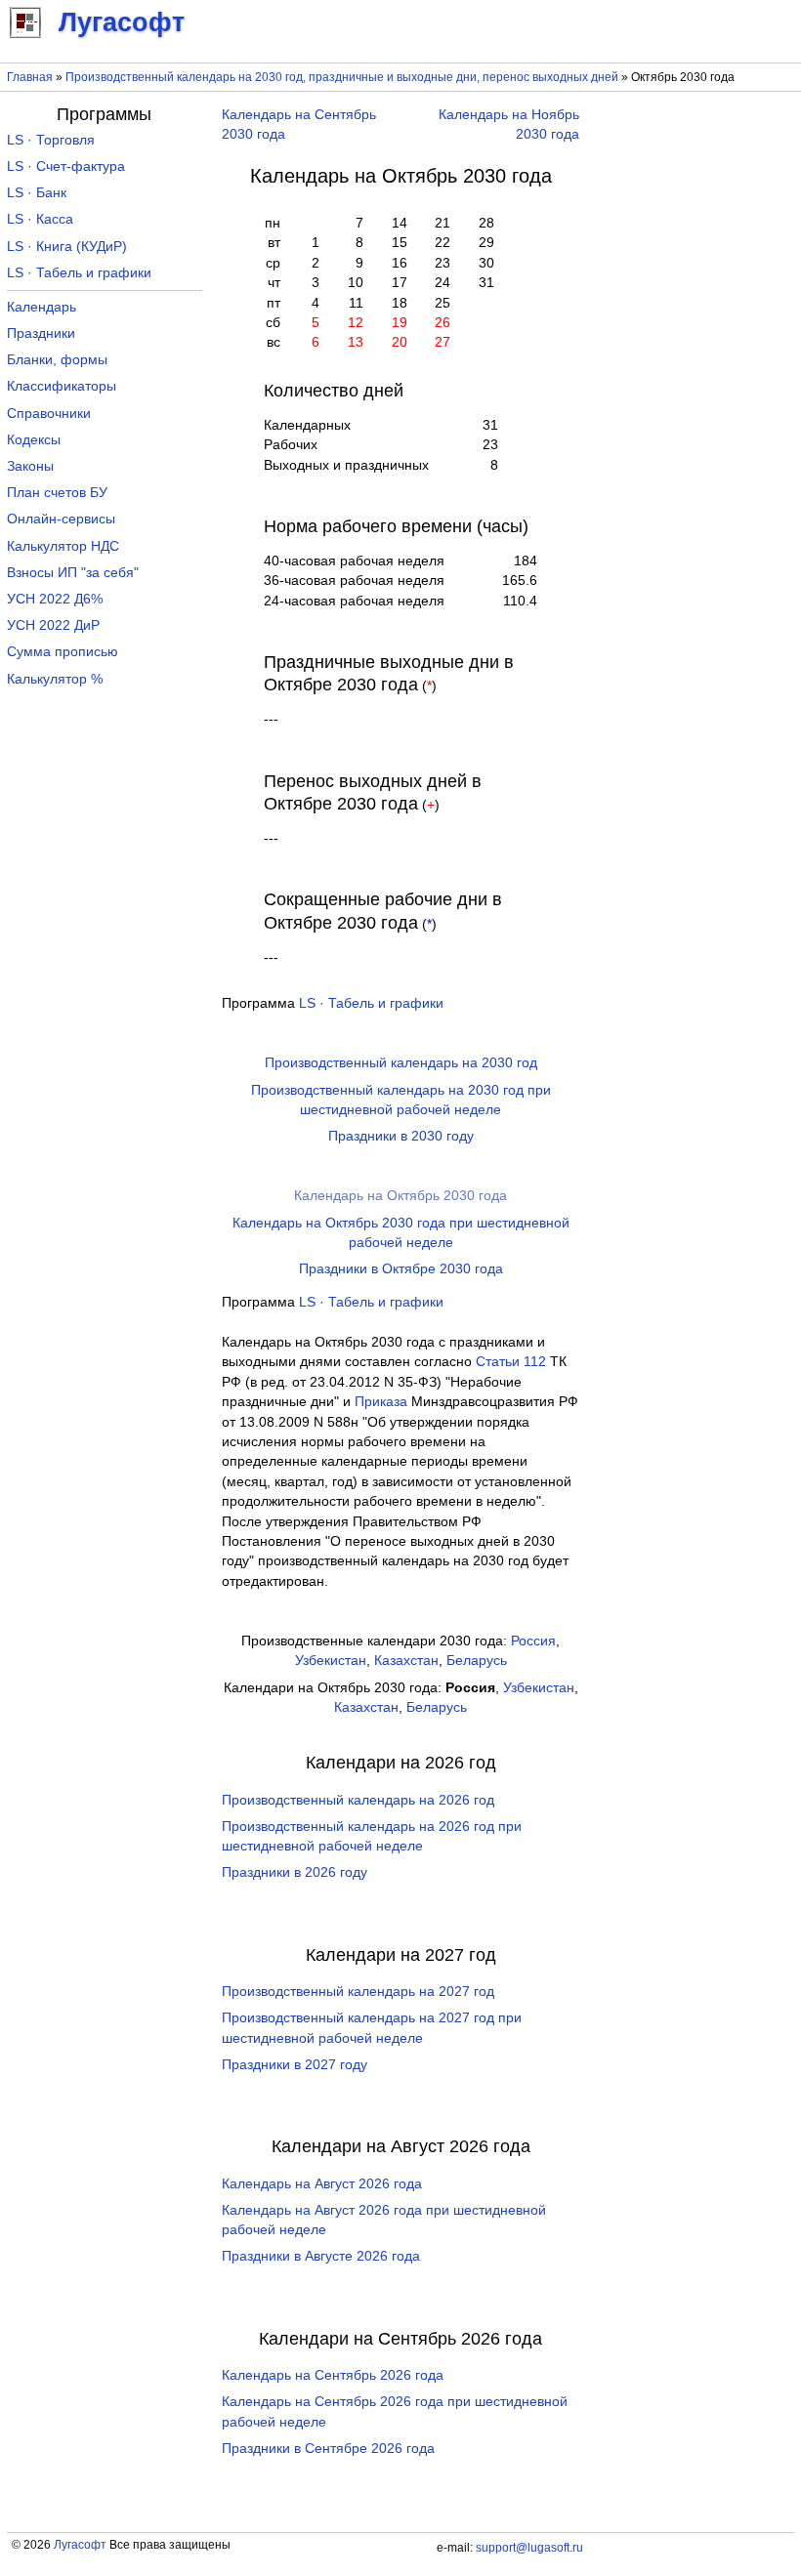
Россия (533, 1641)
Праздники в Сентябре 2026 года (328, 2449)
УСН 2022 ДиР (53, 625)
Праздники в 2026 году (295, 1872)
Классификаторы (62, 386)
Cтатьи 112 (511, 1362)
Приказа (381, 1402)
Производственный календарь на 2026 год (358, 1800)
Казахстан (406, 1661)
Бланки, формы (57, 360)
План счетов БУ (57, 493)
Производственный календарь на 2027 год (358, 1992)
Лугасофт (80, 2545)
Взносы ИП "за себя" (73, 573)
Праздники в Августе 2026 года (321, 2256)
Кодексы (34, 440)
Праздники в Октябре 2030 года (401, 1269)
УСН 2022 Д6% (55, 599)
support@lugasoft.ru (529, 2548)
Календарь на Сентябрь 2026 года (333, 2375)
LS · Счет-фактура (66, 166)
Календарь (42, 307)
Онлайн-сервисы (61, 519)
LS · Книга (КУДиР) (67, 247)
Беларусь (477, 1661)
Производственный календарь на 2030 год (401, 1063)
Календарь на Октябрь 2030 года (400, 1196)
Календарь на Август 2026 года (322, 2184)
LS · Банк (37, 193)
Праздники (41, 333)
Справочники (49, 414)
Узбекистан (331, 1661)
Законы (30, 466)
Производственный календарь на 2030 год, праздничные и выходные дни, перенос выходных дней (342, 77)
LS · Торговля (51, 140)
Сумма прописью (63, 652)
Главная (30, 77)
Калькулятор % (55, 679)
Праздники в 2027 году (295, 2065)
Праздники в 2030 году (401, 1136)
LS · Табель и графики (371, 1003)
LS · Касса (40, 219)
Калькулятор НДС (63, 546)
